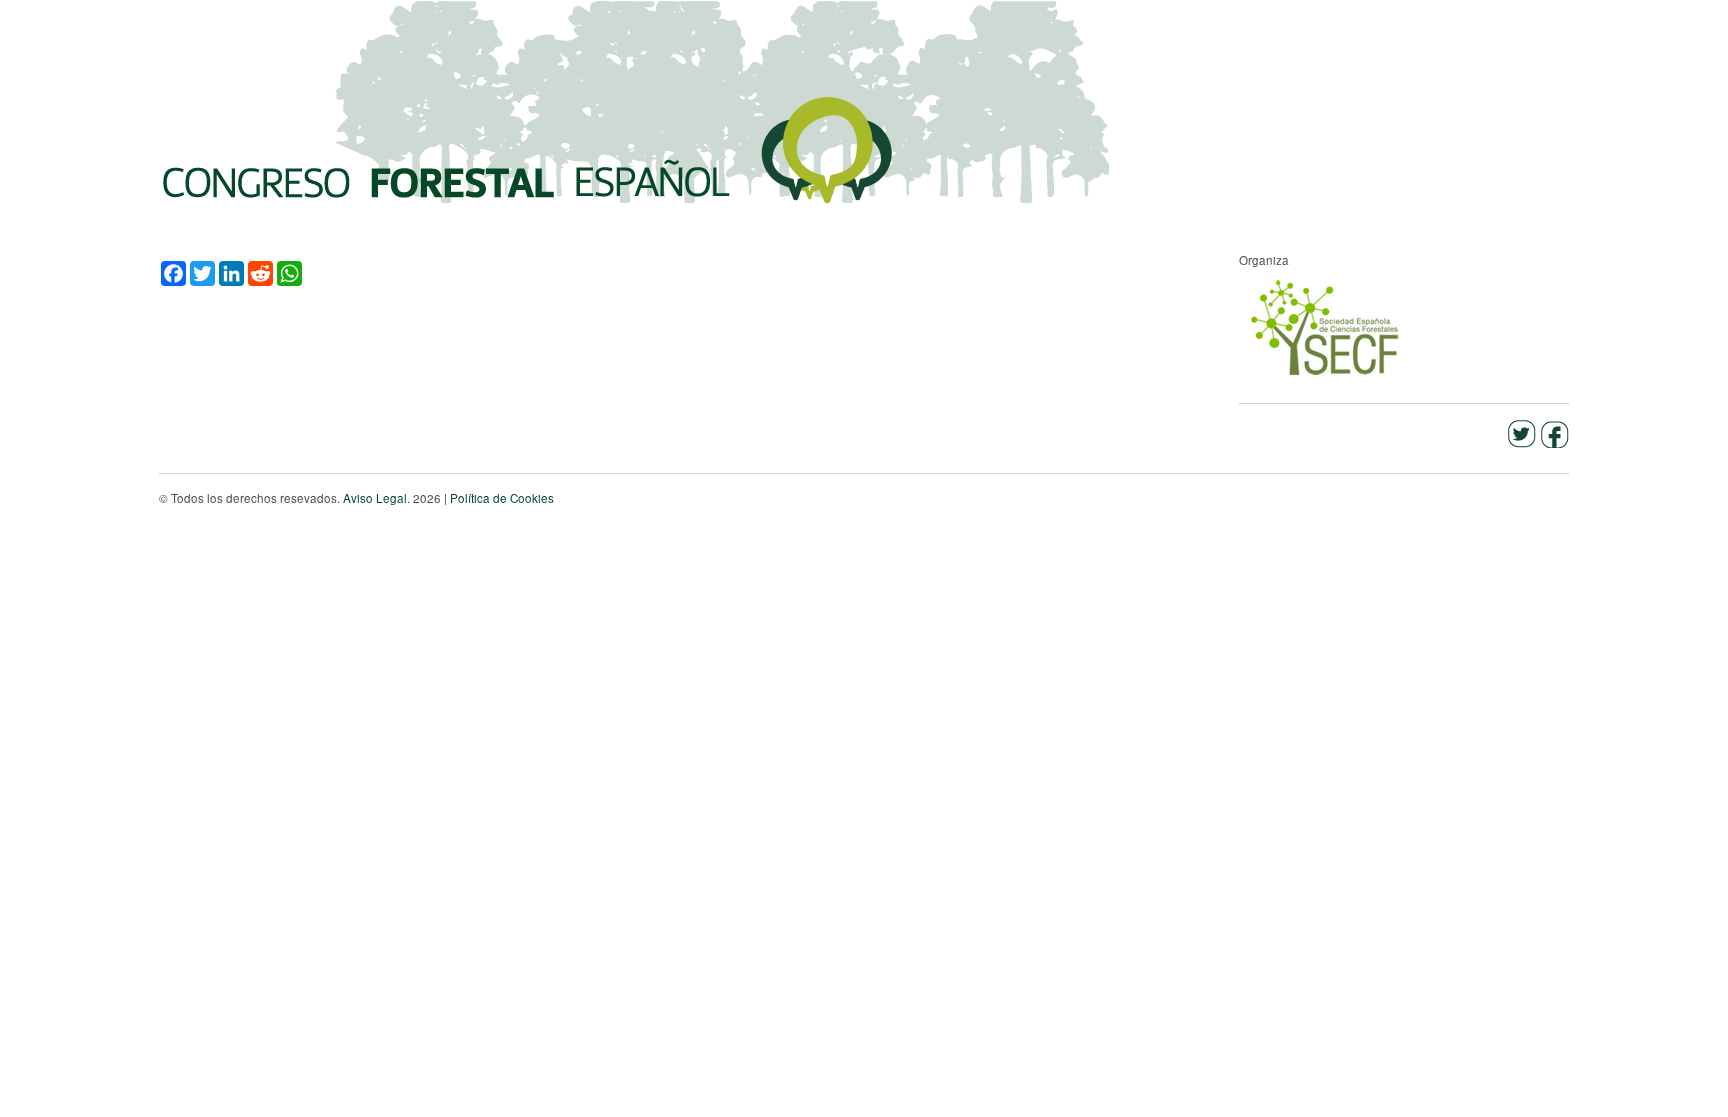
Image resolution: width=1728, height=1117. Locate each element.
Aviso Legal (375, 498)
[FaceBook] (1554, 430)
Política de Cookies (502, 498)
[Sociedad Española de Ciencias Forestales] (1326, 326)
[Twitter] (1521, 430)
